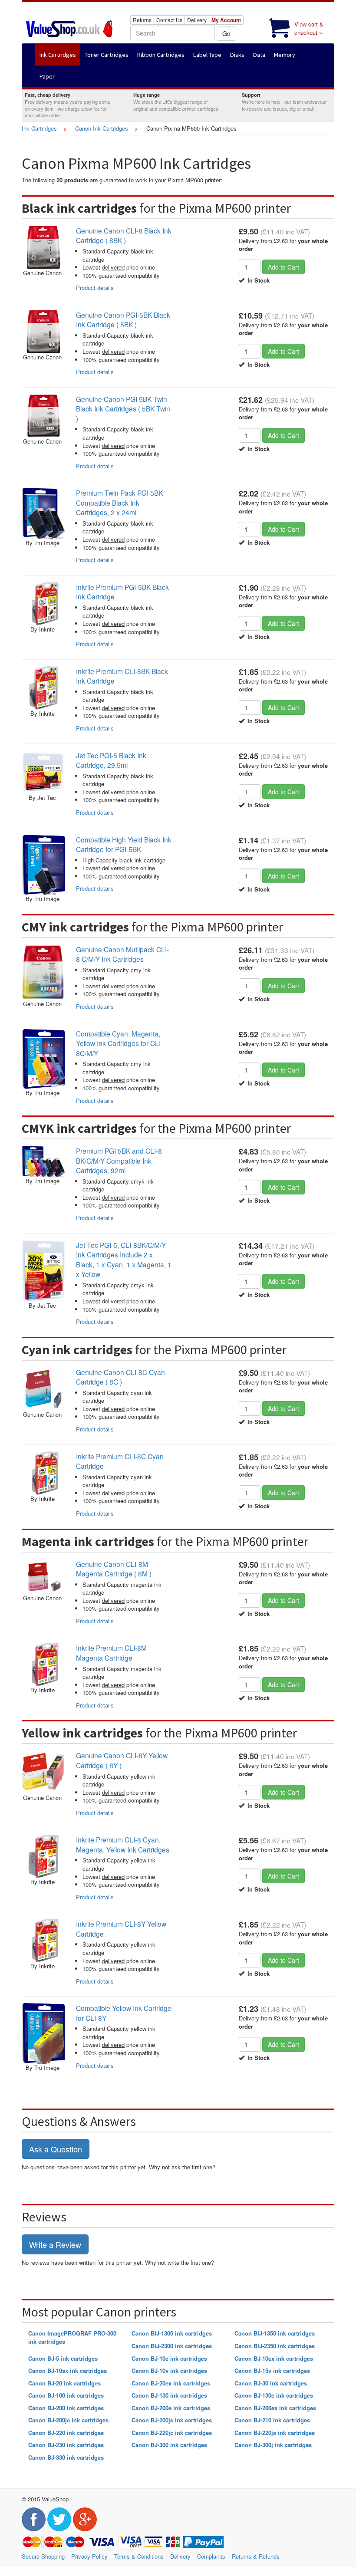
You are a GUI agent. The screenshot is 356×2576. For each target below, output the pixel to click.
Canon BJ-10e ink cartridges (169, 2358)
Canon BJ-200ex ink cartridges (275, 2408)
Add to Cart (283, 267)
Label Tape (207, 55)
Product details (95, 288)
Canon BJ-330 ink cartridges (66, 2457)
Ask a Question (56, 2149)
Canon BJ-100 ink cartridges (66, 2395)
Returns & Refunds (256, 2556)
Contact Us (169, 20)
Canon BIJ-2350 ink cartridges (275, 2346)
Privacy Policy (89, 2556)
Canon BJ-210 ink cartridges (272, 2420)
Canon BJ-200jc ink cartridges (68, 2420)
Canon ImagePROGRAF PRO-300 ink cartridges (72, 2337)
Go (226, 33)
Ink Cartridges (39, 128)
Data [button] (259, 55)
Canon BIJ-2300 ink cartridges (172, 2346)
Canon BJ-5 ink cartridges (63, 2358)
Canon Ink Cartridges (102, 128)
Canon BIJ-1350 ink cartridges (275, 2333)
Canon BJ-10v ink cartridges (169, 2370)
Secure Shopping (43, 2556)
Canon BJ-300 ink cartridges (169, 2445)
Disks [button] (237, 55)
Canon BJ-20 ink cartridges (64, 2383)
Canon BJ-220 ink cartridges (66, 2433)
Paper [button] (47, 76)
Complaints (211, 2556)
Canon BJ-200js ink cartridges (172, 2420)
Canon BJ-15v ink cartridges (272, 2370)
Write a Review (55, 2244)
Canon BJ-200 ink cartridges (66, 2408)
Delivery (197, 20)
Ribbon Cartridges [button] (161, 55)
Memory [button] (285, 55)
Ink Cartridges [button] (58, 55)
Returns (142, 20)
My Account (226, 20)
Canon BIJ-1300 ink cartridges (172, 2333)
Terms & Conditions (139, 2556)
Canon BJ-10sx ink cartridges (68, 2370)
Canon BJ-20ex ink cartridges (171, 2383)
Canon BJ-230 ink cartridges (66, 2445)
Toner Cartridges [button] (107, 55)
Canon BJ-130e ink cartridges (274, 2395)
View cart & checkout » (309, 28)
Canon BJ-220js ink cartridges (275, 2433)
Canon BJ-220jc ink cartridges (172, 2433)
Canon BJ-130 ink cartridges (169, 2395)
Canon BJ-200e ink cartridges (171, 2408)
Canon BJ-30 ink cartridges (271, 2383)
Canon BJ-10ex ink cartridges (274, 2358)
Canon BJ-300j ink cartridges (273, 2445)
